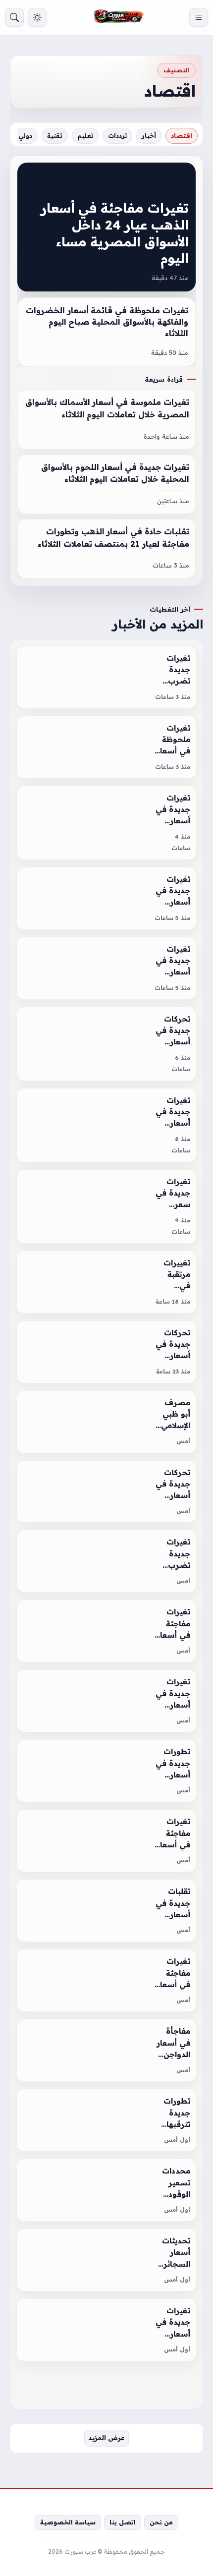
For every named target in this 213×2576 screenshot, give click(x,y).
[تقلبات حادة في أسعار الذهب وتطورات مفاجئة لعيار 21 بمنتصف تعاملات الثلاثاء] (106, 549)
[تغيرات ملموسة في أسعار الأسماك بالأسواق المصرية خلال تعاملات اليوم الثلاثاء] (106, 419)
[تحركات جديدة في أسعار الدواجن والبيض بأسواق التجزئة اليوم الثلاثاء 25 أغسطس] (106, 1044)
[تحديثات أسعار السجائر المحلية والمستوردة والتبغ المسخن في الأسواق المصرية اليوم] (106, 2260)
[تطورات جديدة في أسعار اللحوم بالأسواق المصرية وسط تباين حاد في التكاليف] (106, 1771)
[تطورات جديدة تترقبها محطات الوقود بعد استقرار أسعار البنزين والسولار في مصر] (106, 2120)
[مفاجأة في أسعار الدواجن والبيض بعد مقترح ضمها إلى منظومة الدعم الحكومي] (106, 2050)
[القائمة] (199, 17)
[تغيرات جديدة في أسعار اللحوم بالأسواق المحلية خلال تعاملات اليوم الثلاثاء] (106, 484)
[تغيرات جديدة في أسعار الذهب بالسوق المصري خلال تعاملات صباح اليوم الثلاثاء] (106, 1125)
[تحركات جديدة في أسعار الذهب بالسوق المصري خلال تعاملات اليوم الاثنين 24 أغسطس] (106, 1492)
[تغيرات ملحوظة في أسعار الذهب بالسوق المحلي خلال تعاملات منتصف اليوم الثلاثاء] (106, 747)
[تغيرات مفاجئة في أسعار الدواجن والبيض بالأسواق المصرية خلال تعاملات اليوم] (106, 1631)
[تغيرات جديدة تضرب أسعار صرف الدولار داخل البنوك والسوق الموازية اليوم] (106, 677)
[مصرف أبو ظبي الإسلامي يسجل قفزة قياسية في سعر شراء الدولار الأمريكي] (106, 1422)
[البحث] (14, 17)
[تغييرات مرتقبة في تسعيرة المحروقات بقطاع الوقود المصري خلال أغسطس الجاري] (106, 1282)
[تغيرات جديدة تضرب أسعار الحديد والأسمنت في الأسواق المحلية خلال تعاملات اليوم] (106, 1561)
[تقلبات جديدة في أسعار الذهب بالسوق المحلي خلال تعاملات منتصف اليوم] (106, 1911)
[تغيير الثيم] (37, 17)
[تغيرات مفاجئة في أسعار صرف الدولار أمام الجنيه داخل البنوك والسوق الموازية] (106, 1841)
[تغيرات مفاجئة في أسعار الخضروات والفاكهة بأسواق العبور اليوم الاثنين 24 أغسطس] (106, 1980)
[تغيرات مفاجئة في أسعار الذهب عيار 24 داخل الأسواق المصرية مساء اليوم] (106, 227)
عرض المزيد (106, 2438)
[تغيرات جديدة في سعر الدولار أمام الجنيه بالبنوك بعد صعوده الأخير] (106, 1206)
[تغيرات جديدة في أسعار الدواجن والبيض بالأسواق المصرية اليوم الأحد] (106, 2330)
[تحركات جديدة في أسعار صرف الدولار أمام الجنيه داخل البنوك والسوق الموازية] (106, 1352)
